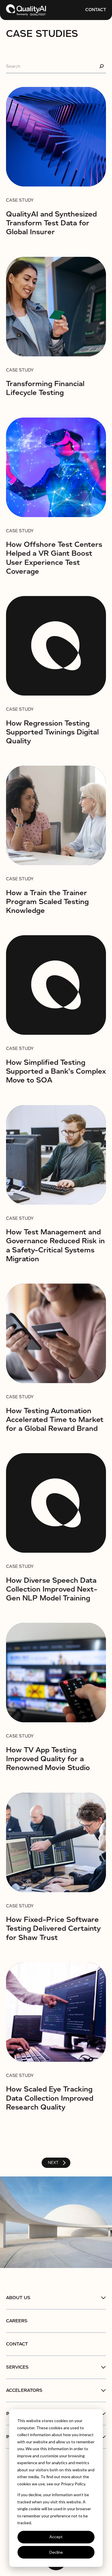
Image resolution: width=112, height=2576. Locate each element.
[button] (56, 2298)
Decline (56, 2552)
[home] (26, 10)
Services (17, 2367)
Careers (17, 2321)
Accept (56, 2537)
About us (18, 2298)
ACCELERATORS (24, 2390)
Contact (96, 10)
